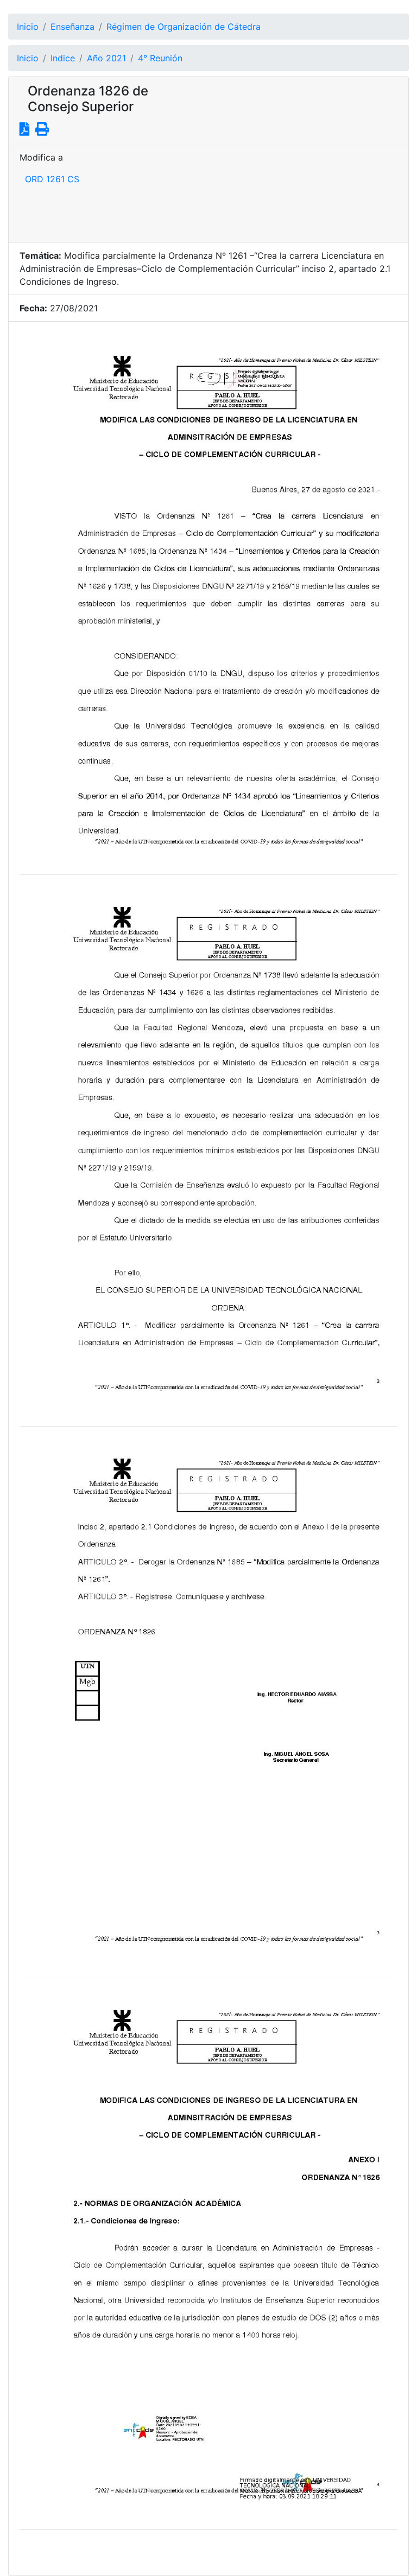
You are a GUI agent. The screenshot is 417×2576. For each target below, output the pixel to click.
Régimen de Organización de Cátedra (184, 27)
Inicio (28, 27)
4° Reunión (160, 58)
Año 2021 (106, 58)
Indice (63, 58)
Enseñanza (72, 27)
